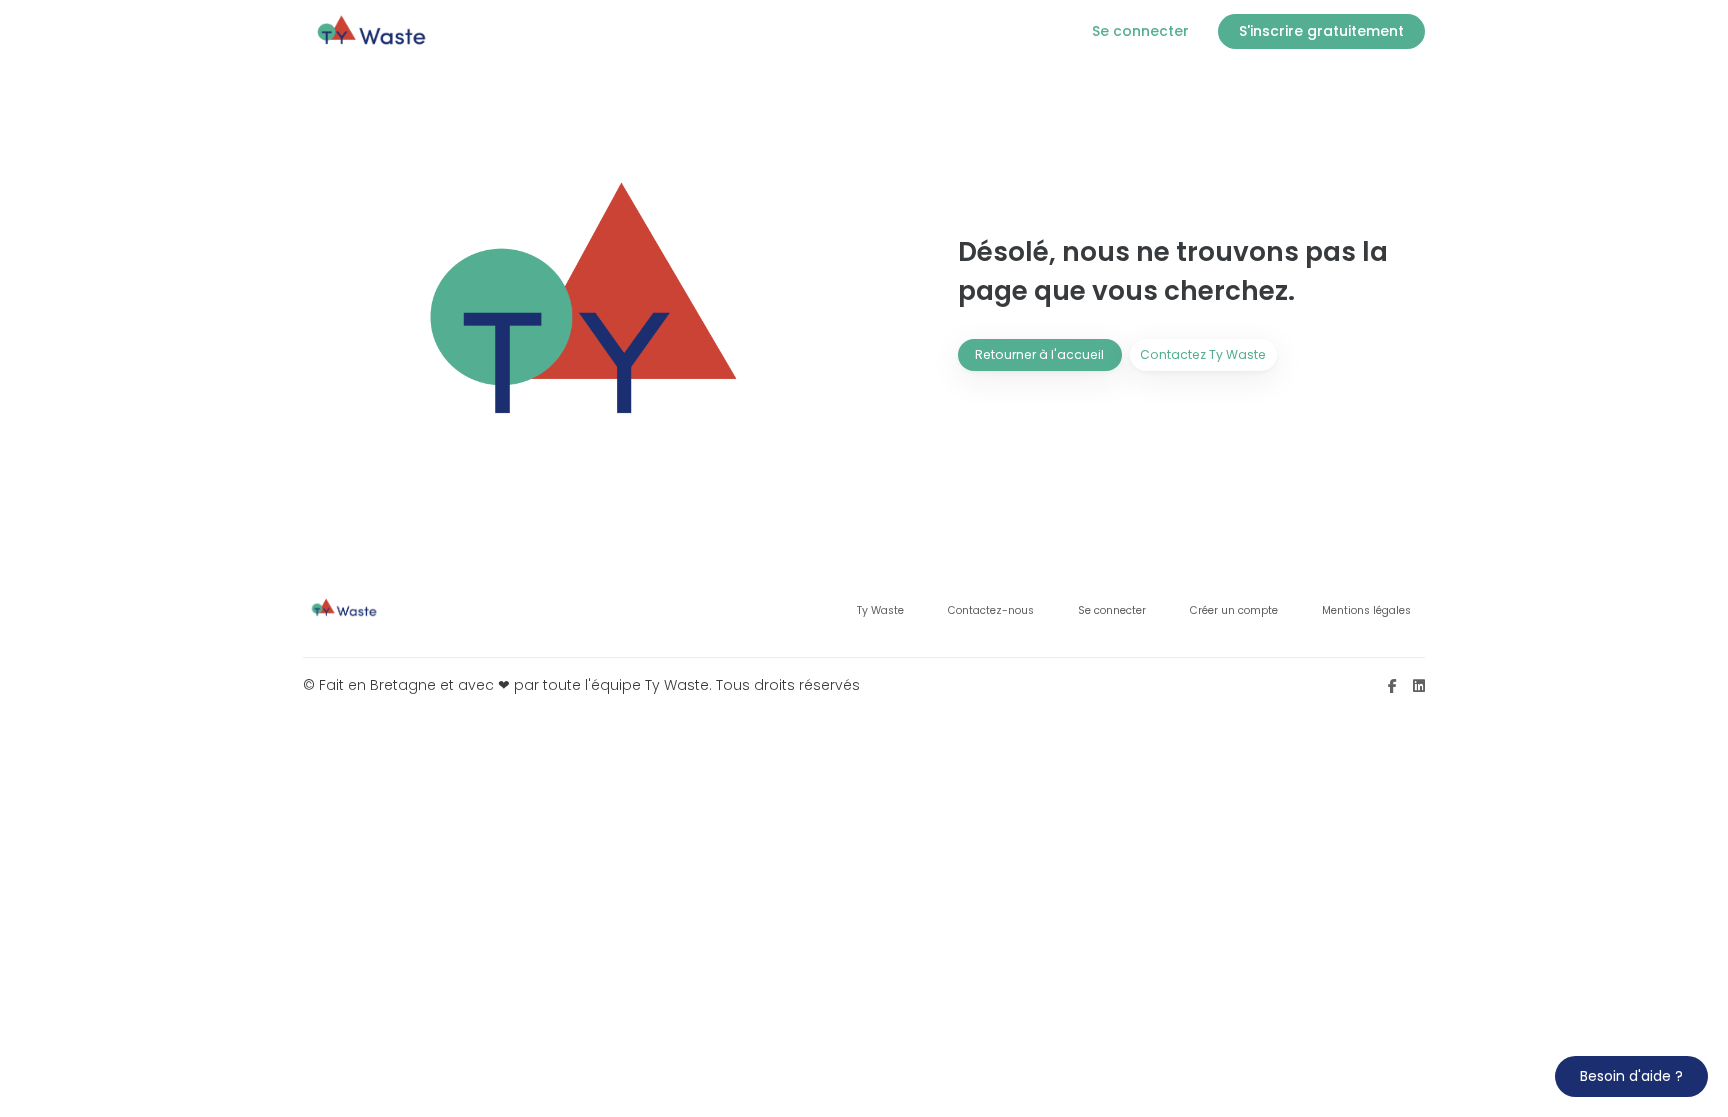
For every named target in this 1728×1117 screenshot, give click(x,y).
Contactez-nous (991, 610)
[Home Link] (373, 31)
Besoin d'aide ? (1631, 1076)
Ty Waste (880, 610)
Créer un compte (1234, 610)
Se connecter (1112, 610)
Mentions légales (1366, 610)
